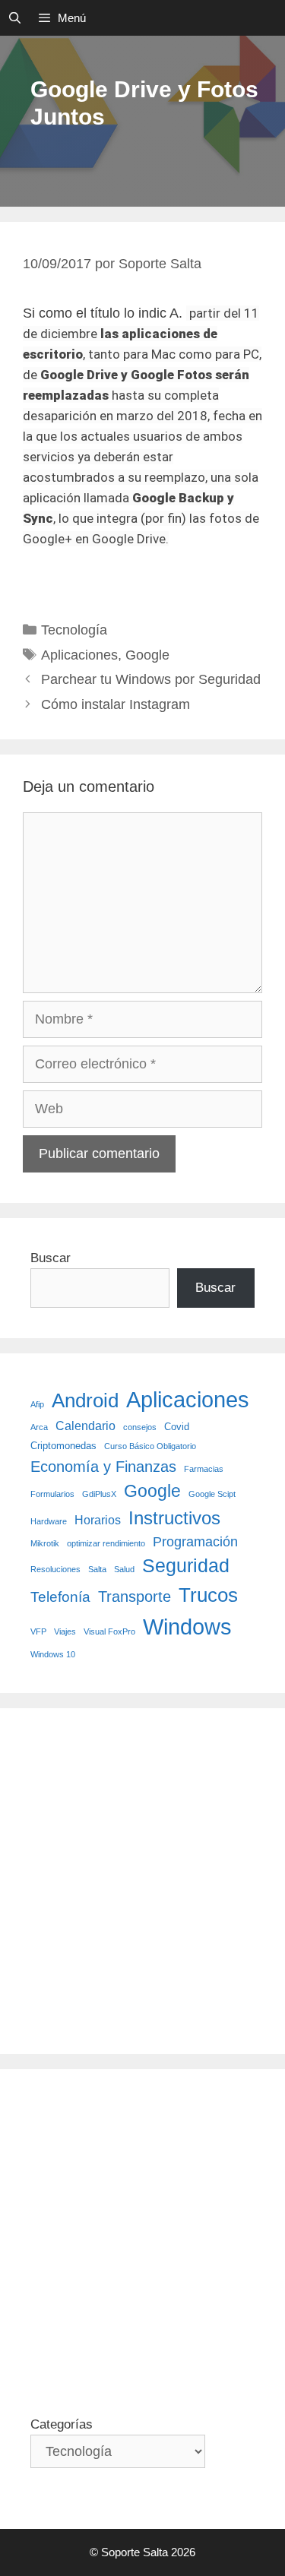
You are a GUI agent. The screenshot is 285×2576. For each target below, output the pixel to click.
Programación (195, 1542)
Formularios (52, 1494)
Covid (177, 1427)
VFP (38, 1631)
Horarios (98, 1520)
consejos (140, 1427)
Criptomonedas (63, 1446)
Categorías (62, 2424)
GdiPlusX (99, 1494)
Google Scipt (212, 1494)
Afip (37, 1404)
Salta (97, 1569)
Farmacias (204, 1469)
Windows (187, 1627)
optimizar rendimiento (106, 1543)
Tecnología (74, 630)
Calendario (85, 1426)
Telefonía (60, 1597)
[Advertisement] (142, 1881)
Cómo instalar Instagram (116, 704)
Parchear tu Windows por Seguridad (151, 679)
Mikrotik (45, 1543)
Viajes (65, 1631)
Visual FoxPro (109, 1631)
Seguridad (186, 1565)
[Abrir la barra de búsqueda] (15, 18)
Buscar (51, 1258)
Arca (39, 1427)
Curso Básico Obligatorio (150, 1446)
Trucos (208, 1595)
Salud (124, 1569)
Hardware (49, 1521)
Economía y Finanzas (103, 1467)
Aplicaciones (79, 655)
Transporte (135, 1597)
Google (147, 655)
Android (85, 1400)
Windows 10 (53, 1654)
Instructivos (174, 1518)
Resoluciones (55, 1569)
